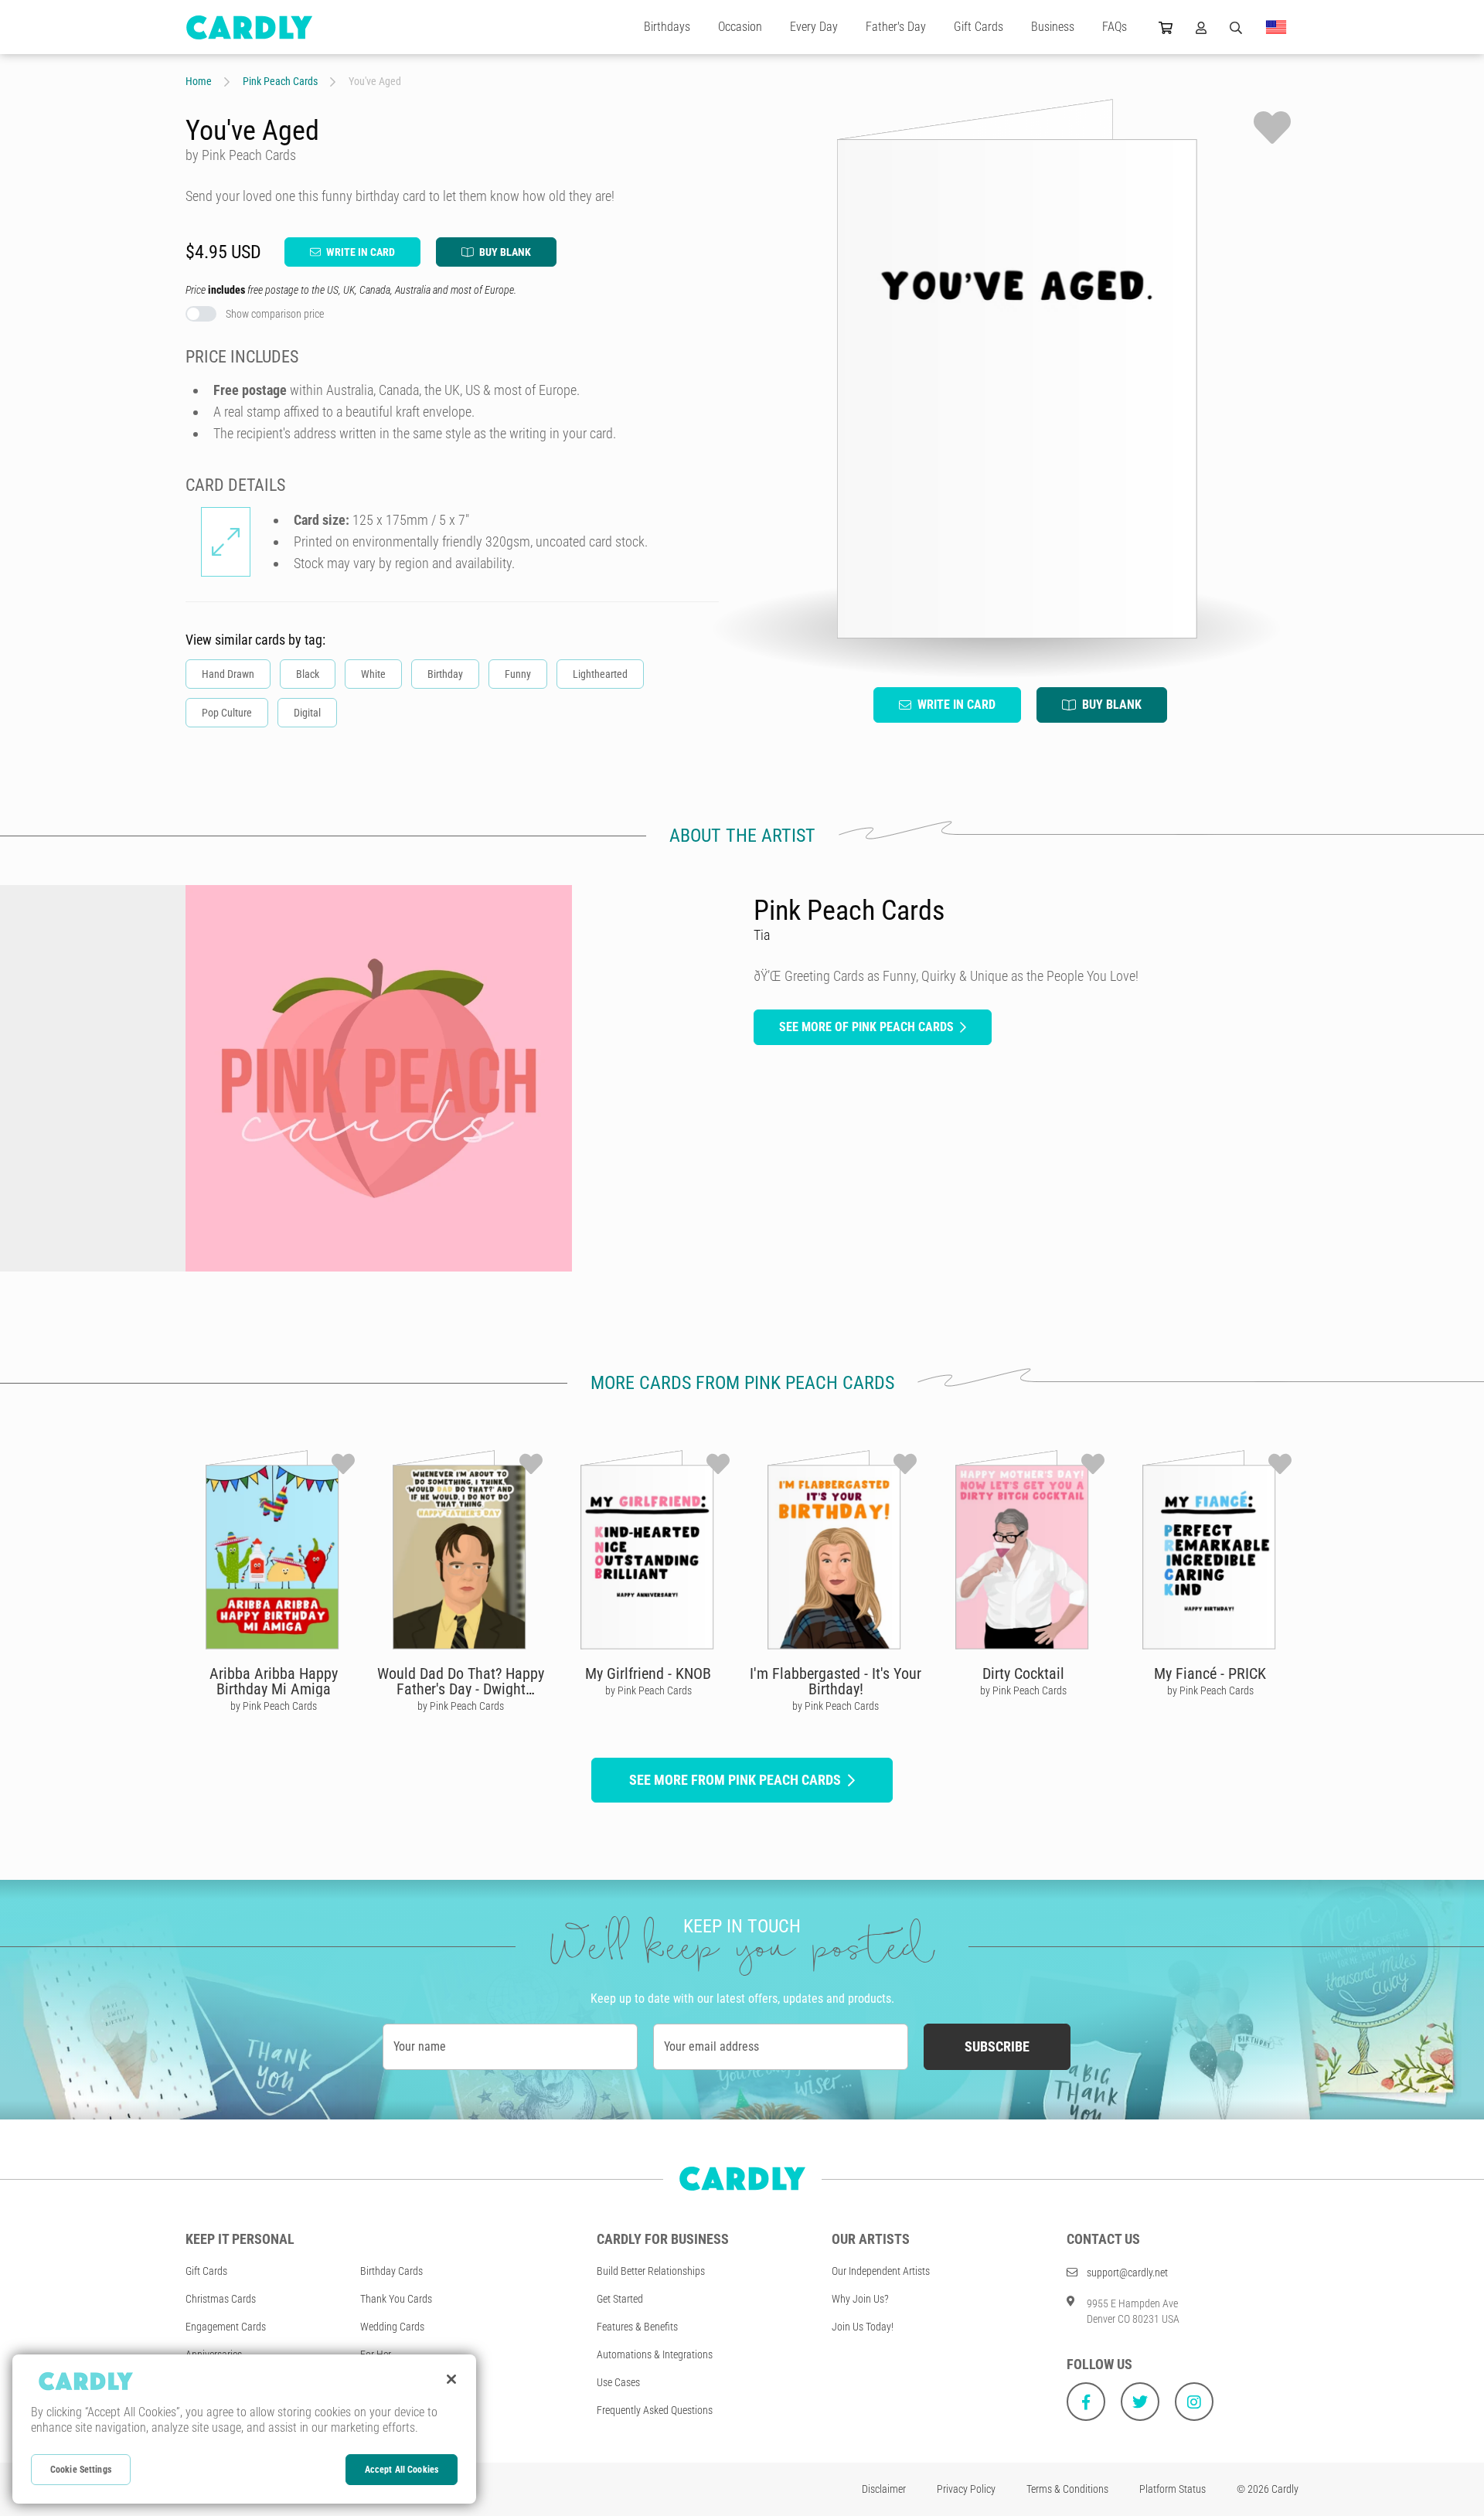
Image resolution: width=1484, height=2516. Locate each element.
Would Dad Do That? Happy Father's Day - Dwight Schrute (461, 1689)
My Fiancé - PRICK (1210, 1673)
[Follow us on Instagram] (1194, 2402)
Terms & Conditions (1067, 2489)
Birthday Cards (391, 2271)
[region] (244, 2429)
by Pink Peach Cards (274, 1706)
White (373, 674)
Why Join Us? (860, 2299)
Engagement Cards (226, 2327)
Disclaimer (884, 2489)
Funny (518, 674)
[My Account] (1201, 27)
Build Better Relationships (651, 2271)
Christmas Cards (221, 2299)
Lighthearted (600, 674)
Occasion (740, 27)
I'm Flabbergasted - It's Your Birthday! (836, 1681)
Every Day (814, 27)
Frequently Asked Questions (655, 2410)
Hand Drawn (228, 674)
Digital (307, 713)
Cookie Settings (81, 2470)
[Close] (451, 2379)
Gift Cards (979, 27)
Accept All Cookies (402, 2470)
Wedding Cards (392, 2327)
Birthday (445, 674)
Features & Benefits (637, 2327)
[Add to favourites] (1272, 128)
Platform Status (1173, 2489)
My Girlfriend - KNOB (648, 1673)
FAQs (1115, 27)
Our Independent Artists (881, 2271)
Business (1053, 27)
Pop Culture (227, 713)
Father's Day (896, 27)
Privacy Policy (966, 2489)
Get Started (620, 2299)
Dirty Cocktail (1023, 1673)
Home (199, 81)
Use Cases (618, 2382)
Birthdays (667, 27)
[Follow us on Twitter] (1140, 2402)
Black (308, 674)
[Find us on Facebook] (1086, 2402)
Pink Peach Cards (280, 81)
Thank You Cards (396, 2299)
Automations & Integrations (655, 2354)
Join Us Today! (863, 2327)
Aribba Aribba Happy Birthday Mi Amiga (274, 1681)
